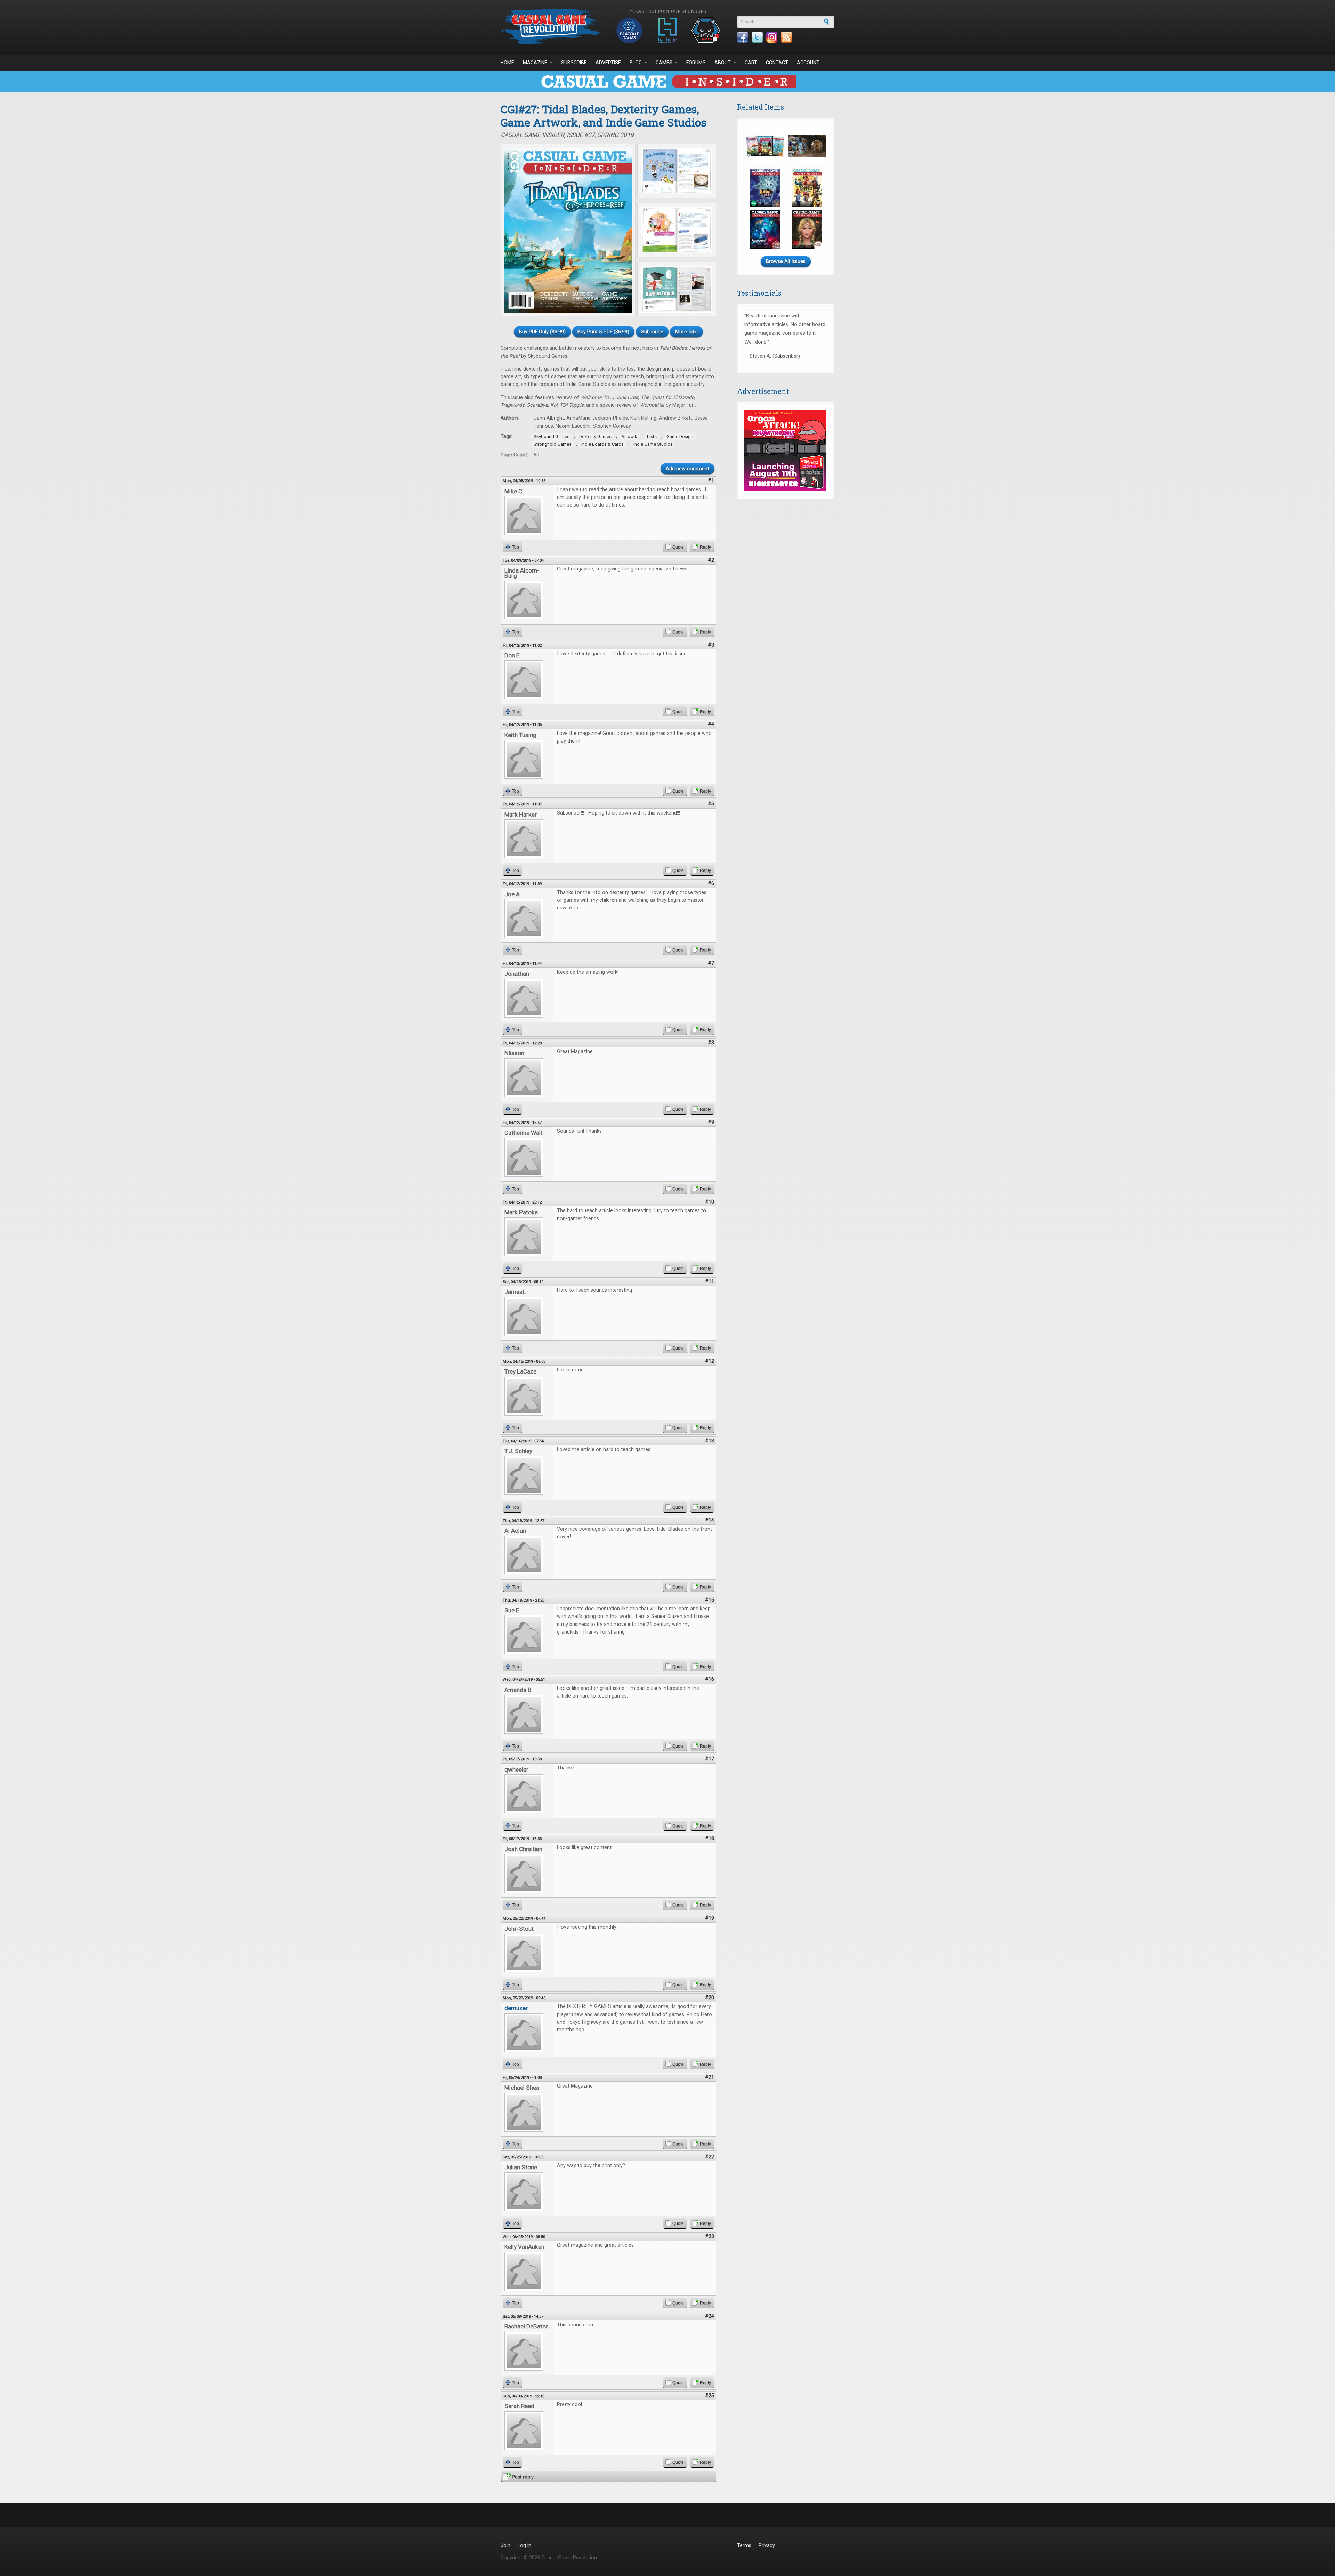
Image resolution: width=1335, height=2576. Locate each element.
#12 (710, 1361)
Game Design (680, 436)
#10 (710, 1202)
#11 (710, 1282)
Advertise (608, 63)
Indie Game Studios (653, 444)
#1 (711, 481)
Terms (744, 2546)
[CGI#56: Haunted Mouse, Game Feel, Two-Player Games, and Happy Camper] (765, 188)
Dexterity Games (595, 436)
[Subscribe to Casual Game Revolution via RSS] (786, 37)
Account (808, 63)
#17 (710, 1759)
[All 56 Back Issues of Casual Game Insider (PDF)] (807, 146)
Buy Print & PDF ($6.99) (603, 332)
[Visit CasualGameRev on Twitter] (757, 37)
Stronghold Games (553, 444)
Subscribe (574, 63)
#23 (710, 2237)
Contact (777, 63)
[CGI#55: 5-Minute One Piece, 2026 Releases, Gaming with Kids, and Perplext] (807, 188)
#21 (710, 2077)
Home (507, 63)
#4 (711, 724)
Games (664, 63)
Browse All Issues (786, 262)
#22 (710, 2157)
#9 (711, 1122)
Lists (652, 436)
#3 (711, 645)
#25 (710, 2396)
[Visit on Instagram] (772, 37)
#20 (710, 1998)
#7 (711, 963)
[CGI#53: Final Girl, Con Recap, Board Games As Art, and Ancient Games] (807, 229)
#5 (711, 804)
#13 (710, 1441)
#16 (710, 1679)
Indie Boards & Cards (602, 444)
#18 (710, 1838)
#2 (711, 560)
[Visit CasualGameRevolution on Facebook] (743, 37)
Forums (696, 63)
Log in (524, 2546)
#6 (711, 884)
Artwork (629, 436)
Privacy (767, 2546)
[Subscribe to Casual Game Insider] (667, 82)
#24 (710, 2316)
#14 (710, 1520)
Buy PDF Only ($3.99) (542, 332)
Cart (751, 63)
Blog (636, 63)
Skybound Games (552, 436)
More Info (686, 332)
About (723, 63)
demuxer (516, 2008)
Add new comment (687, 469)
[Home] (553, 27)
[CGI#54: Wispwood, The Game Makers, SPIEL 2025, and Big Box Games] (765, 229)
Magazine (535, 63)
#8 (711, 1043)
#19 (710, 1918)
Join (505, 2546)
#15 (710, 1600)
